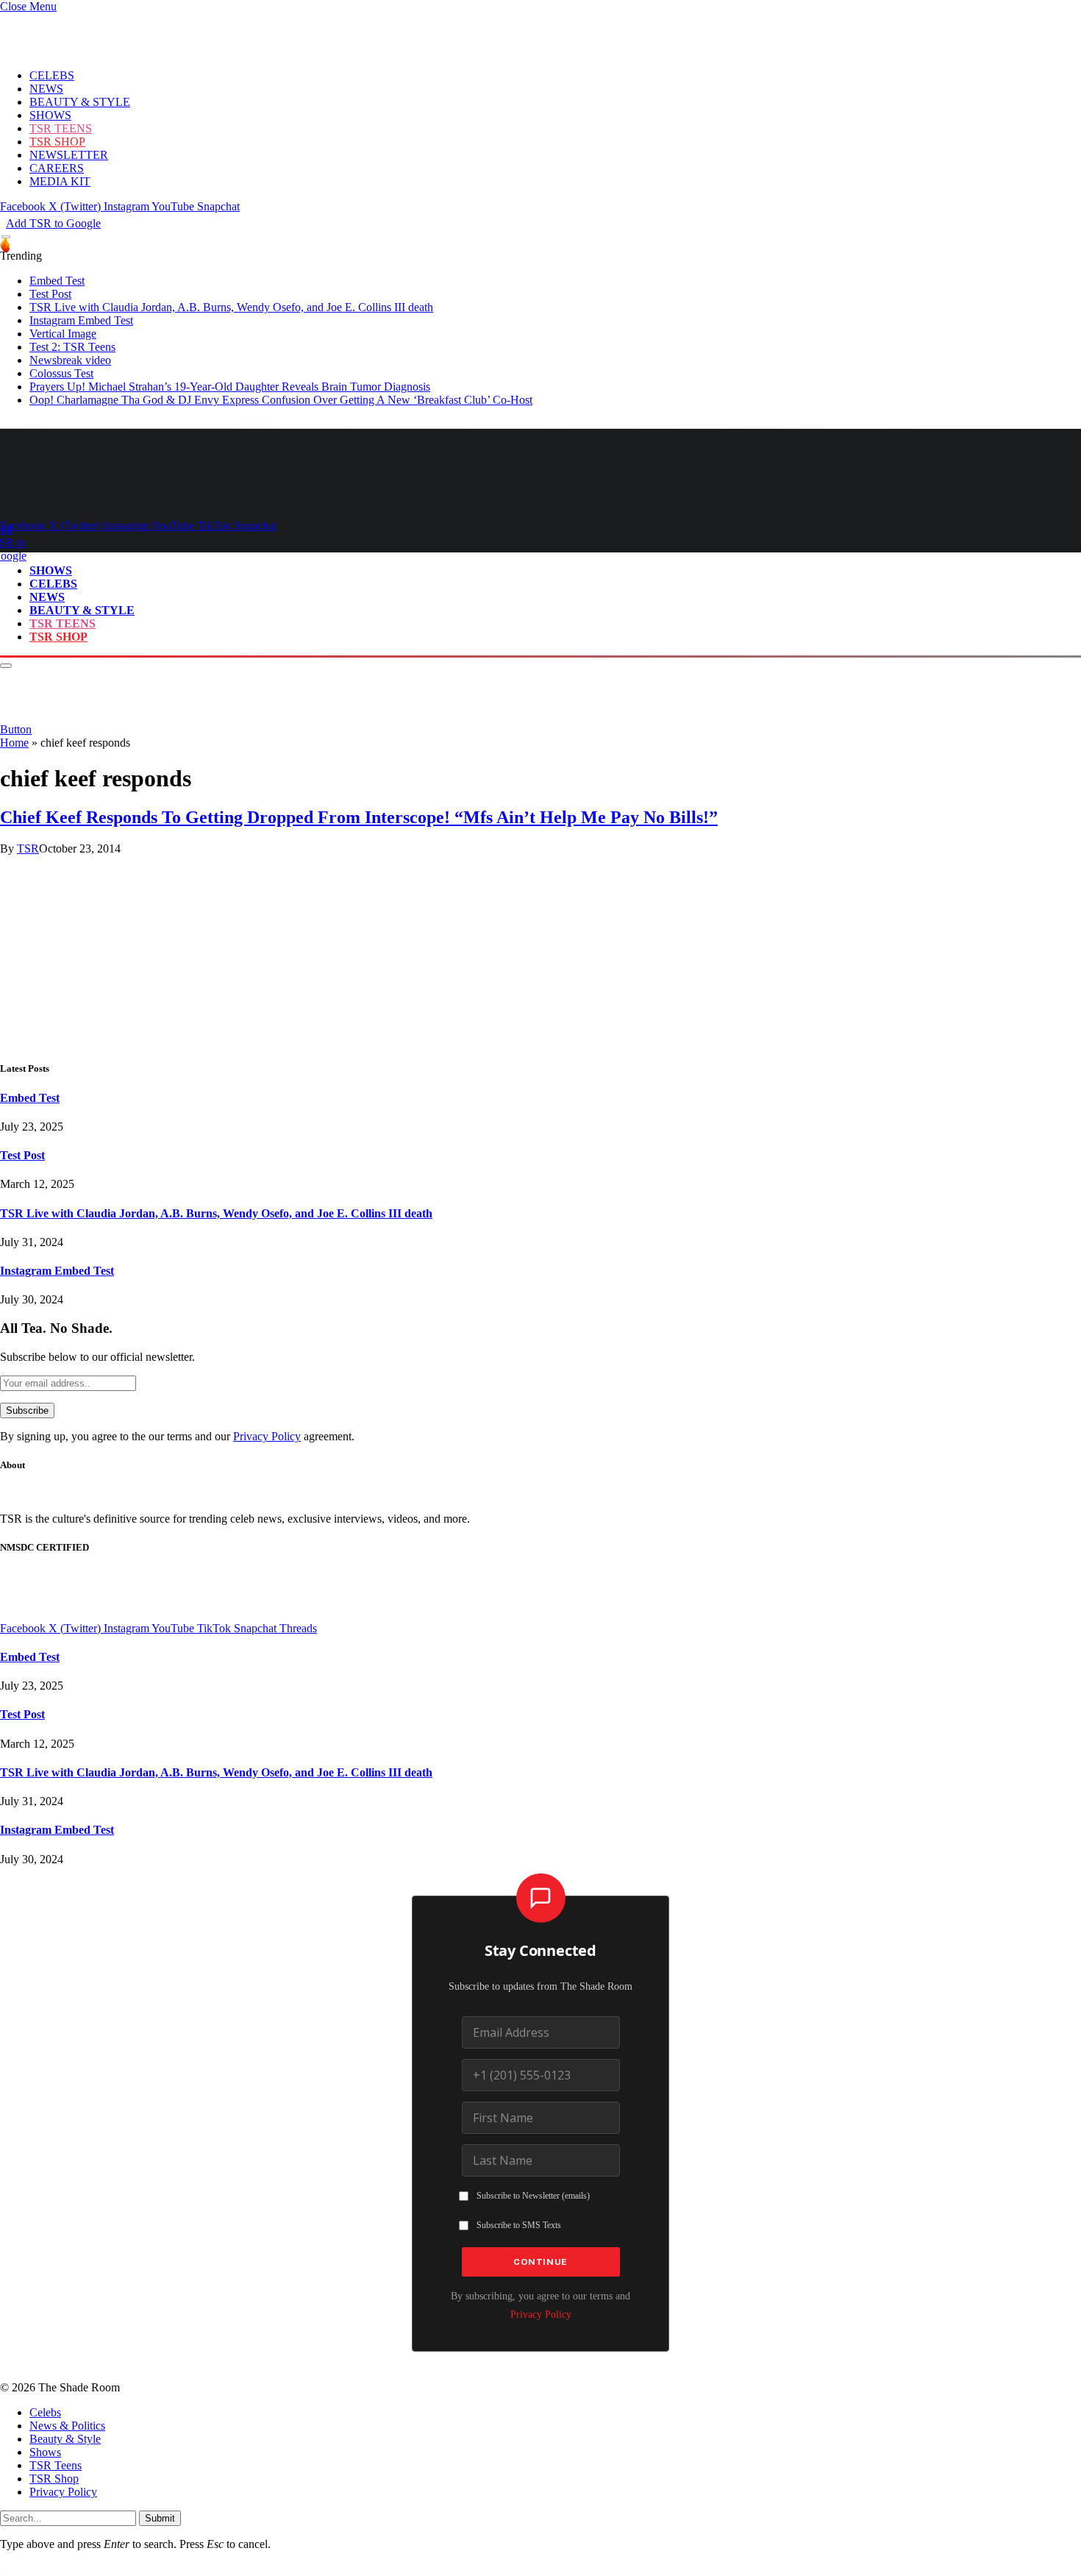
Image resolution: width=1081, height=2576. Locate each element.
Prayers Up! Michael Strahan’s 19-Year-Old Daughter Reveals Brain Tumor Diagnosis (230, 387)
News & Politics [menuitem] (67, 2426)
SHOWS (50, 115)
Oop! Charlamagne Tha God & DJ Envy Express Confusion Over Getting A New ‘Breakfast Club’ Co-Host (281, 400)
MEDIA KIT (60, 181)
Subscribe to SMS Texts (519, 2225)
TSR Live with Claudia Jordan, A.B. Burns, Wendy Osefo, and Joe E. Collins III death (231, 307)
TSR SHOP (57, 142)
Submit (160, 2518)
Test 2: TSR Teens (72, 347)
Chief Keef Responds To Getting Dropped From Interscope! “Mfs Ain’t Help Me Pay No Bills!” (359, 817)
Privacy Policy (267, 1436)
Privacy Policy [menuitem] (63, 2492)
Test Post (50, 294)
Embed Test (57, 281)
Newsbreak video (70, 360)
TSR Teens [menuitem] (56, 2465)
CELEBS (52, 75)
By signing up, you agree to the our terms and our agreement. (177, 1436)
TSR (28, 848)
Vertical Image (63, 334)
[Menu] (6, 237)
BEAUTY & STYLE (80, 102)
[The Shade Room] (137, 500)
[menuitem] (555, 2413)
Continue (540, 2262)
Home (14, 743)
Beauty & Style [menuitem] (65, 2439)
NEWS (46, 89)
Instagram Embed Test (81, 320)
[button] (28, 6)
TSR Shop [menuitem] (54, 2479)
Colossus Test (61, 373)
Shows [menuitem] (45, 2452)
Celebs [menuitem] (45, 2412)
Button (16, 729)
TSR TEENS (61, 128)
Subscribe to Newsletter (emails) (533, 2196)
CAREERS (57, 168)
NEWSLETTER (69, 155)
